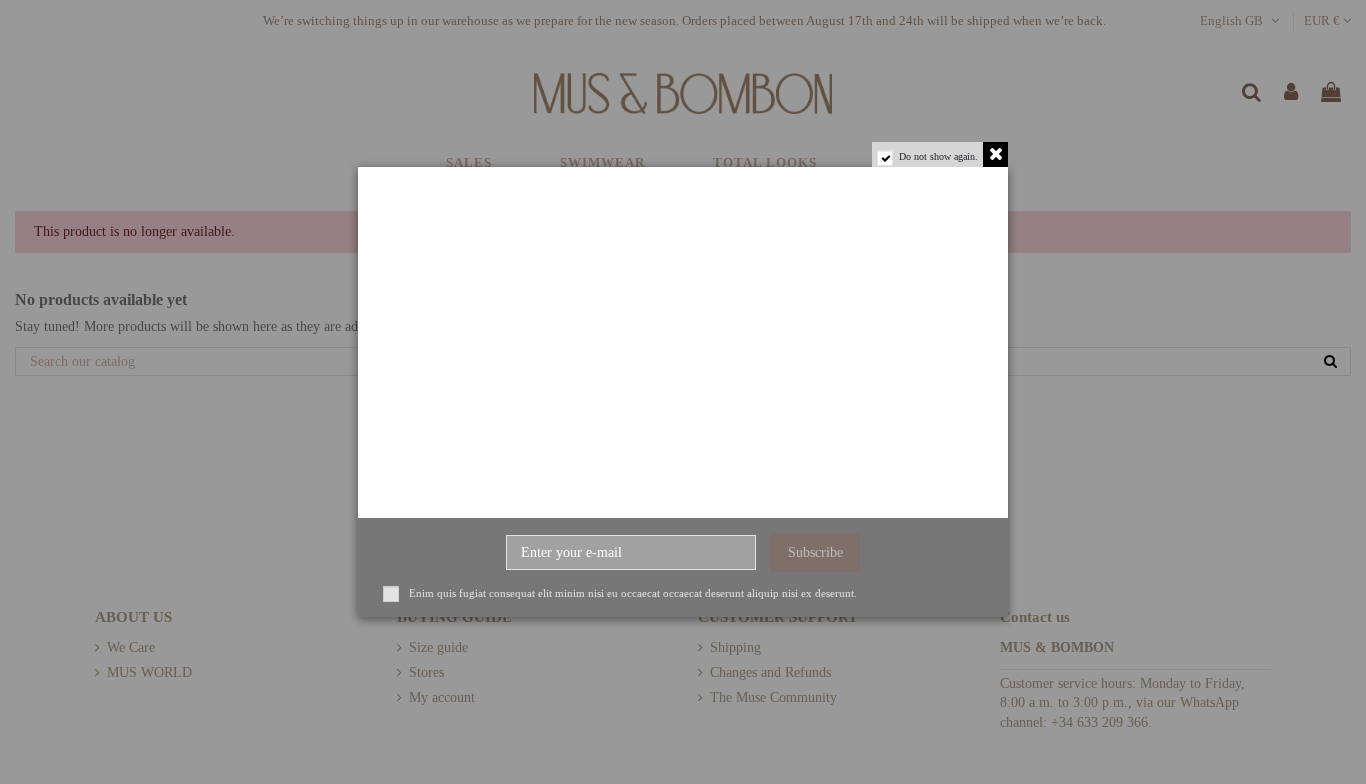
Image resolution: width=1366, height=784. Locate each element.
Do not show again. (938, 156)
